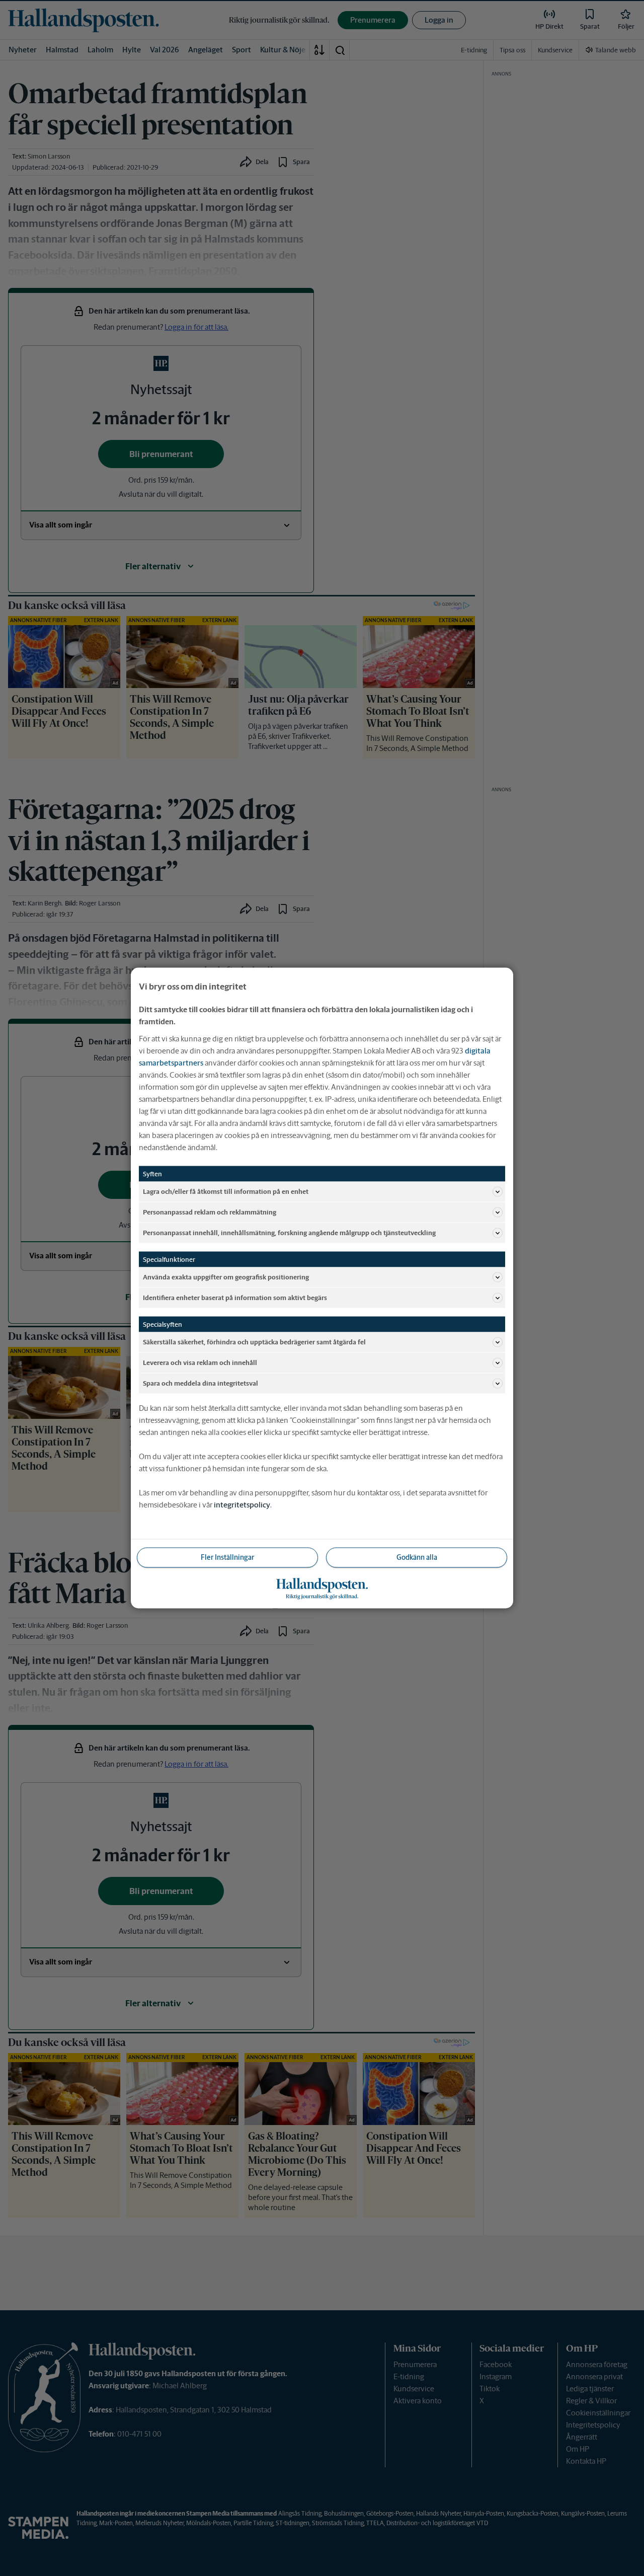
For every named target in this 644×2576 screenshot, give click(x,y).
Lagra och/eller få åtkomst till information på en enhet (226, 1191)
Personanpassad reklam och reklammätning (210, 1212)
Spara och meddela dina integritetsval (200, 1383)
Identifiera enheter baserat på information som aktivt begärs (235, 1297)
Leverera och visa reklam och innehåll (200, 1362)
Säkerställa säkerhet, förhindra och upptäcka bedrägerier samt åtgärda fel (254, 1342)
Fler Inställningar (227, 1557)
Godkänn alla (417, 1557)
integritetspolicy (242, 1505)
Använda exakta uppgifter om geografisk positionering (226, 1277)
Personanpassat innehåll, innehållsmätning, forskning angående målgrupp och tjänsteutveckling (289, 1232)
